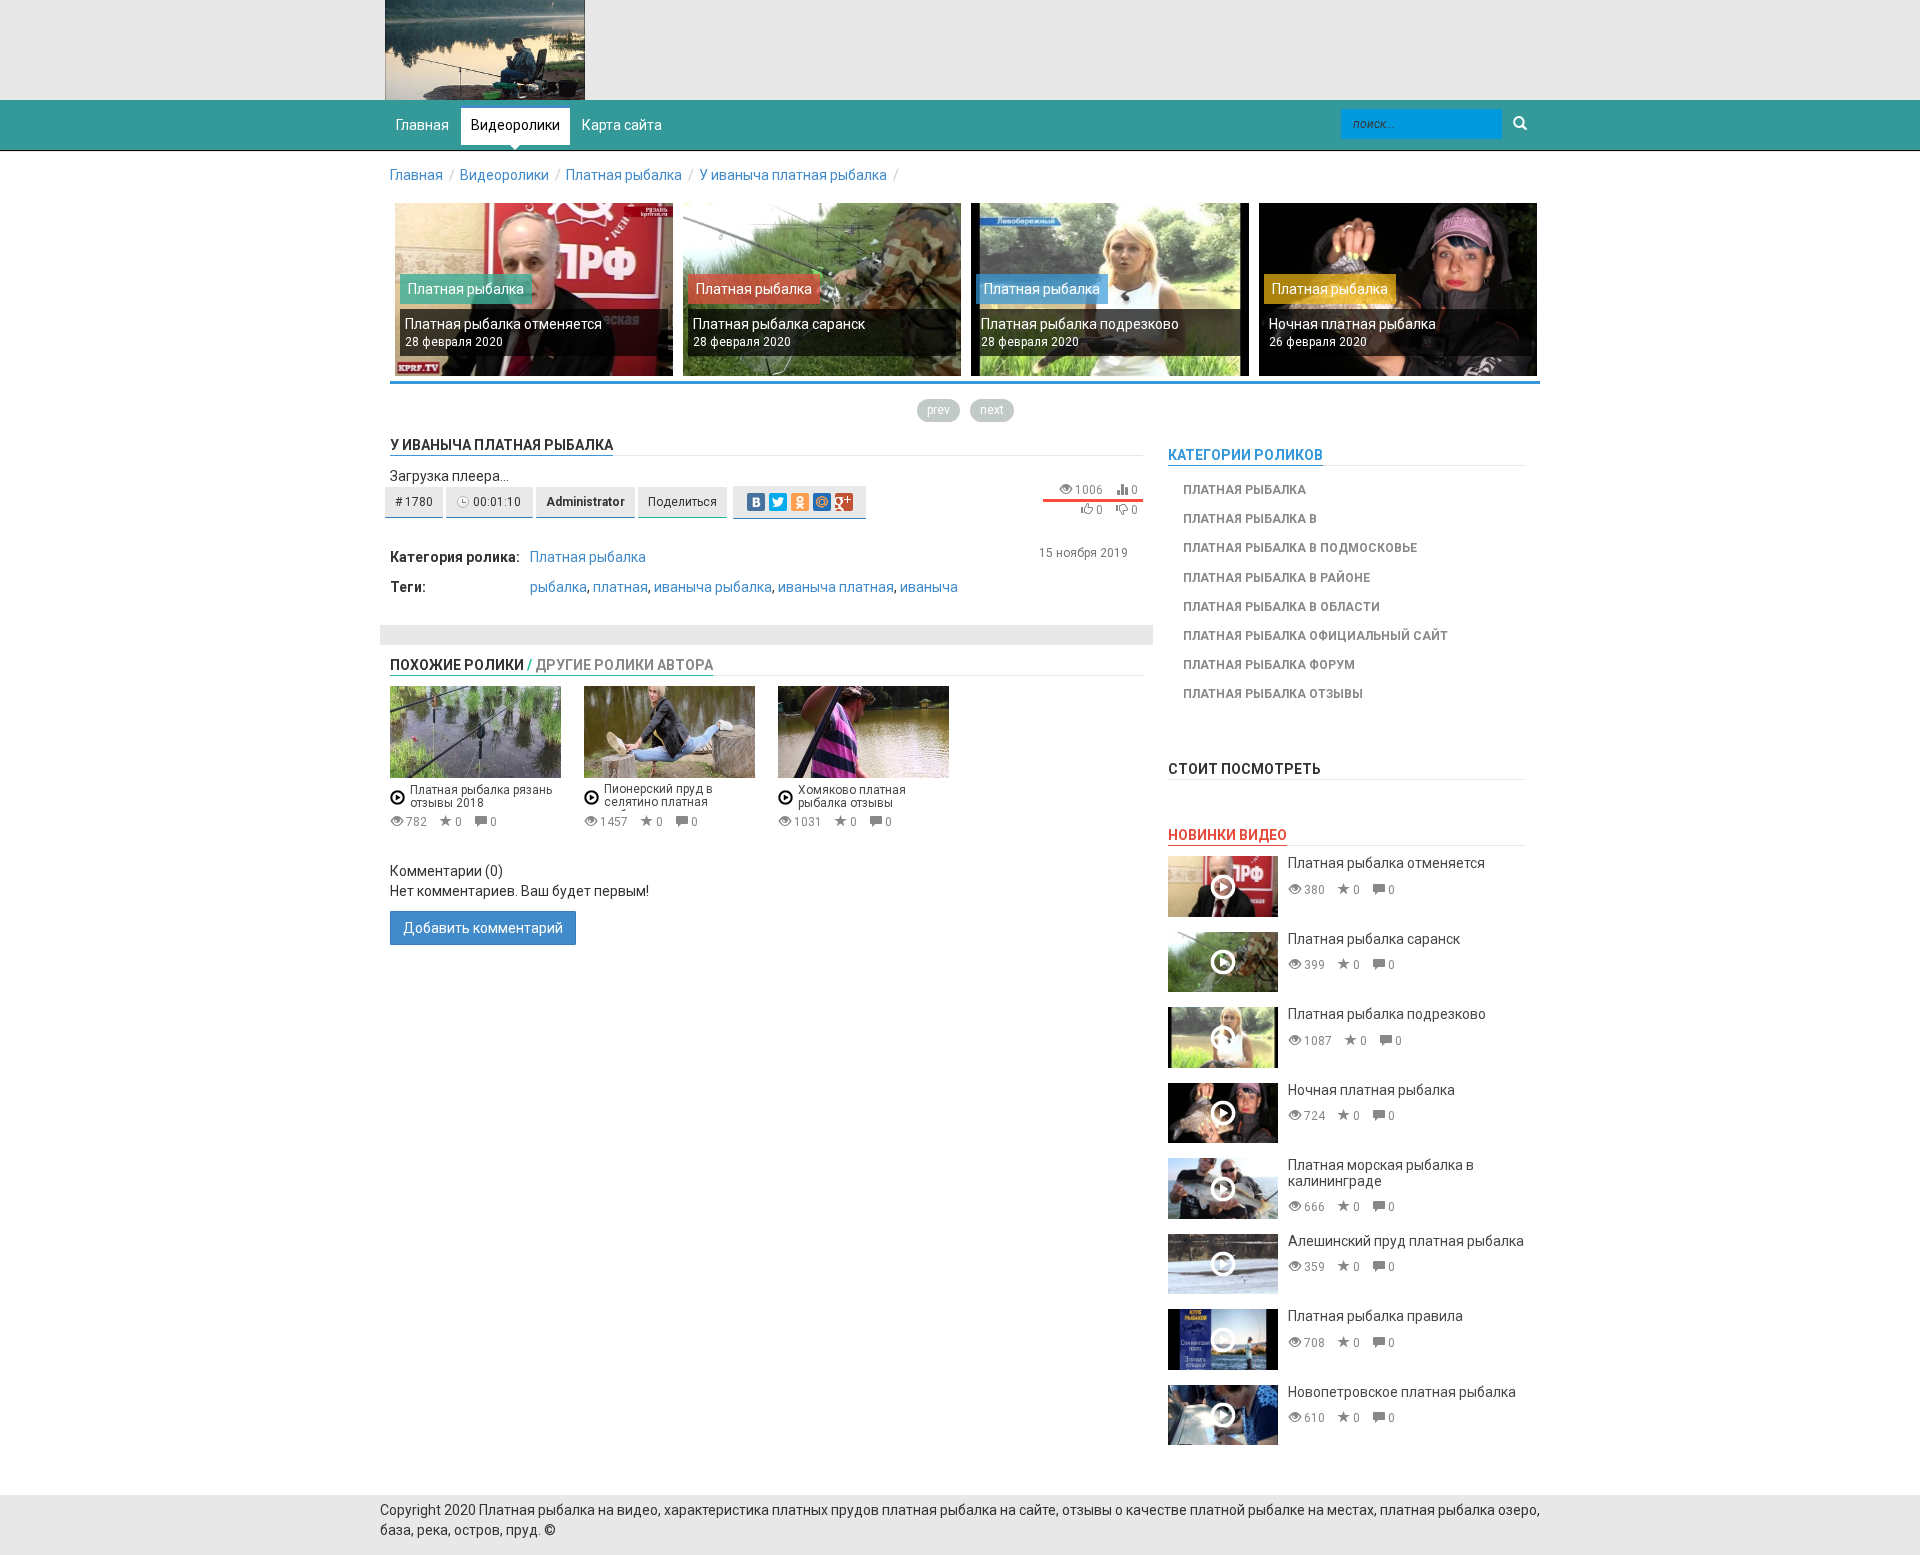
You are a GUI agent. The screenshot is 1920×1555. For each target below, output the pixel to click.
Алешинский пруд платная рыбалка (1406, 1241)
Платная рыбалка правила (1375, 1316)
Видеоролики (515, 125)
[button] (414, 502)
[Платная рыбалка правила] (1223, 1339)
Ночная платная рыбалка (1352, 324)
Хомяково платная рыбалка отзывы (852, 796)
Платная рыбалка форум (1269, 665)
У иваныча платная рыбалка (793, 175)
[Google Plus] (844, 502)
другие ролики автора (624, 665)
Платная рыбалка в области (1281, 607)
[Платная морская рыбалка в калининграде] (1223, 1188)
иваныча (929, 587)
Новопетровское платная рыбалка (1402, 1392)
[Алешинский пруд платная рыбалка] (1223, 1264)
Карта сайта (622, 125)
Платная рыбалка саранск (779, 324)
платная (620, 587)
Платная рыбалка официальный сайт (1315, 636)
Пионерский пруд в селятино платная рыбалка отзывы (658, 802)
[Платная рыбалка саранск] (1223, 962)
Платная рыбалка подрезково (1080, 324)
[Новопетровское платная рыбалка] (1223, 1415)
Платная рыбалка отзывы (1273, 694)
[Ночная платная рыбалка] (1223, 1113)
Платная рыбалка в (1250, 519)
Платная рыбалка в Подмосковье (1300, 548)
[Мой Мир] (822, 502)
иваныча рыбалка (713, 587)
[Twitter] (778, 502)
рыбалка (558, 587)
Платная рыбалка (624, 175)
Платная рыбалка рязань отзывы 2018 (481, 796)
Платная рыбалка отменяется (503, 324)
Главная (416, 175)
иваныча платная (836, 587)
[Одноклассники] (800, 502)
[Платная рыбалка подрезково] (1223, 1037)
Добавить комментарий (483, 928)
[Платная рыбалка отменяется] (1223, 886)
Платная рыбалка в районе (1276, 578)
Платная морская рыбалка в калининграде (1381, 1172)
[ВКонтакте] (756, 502)
